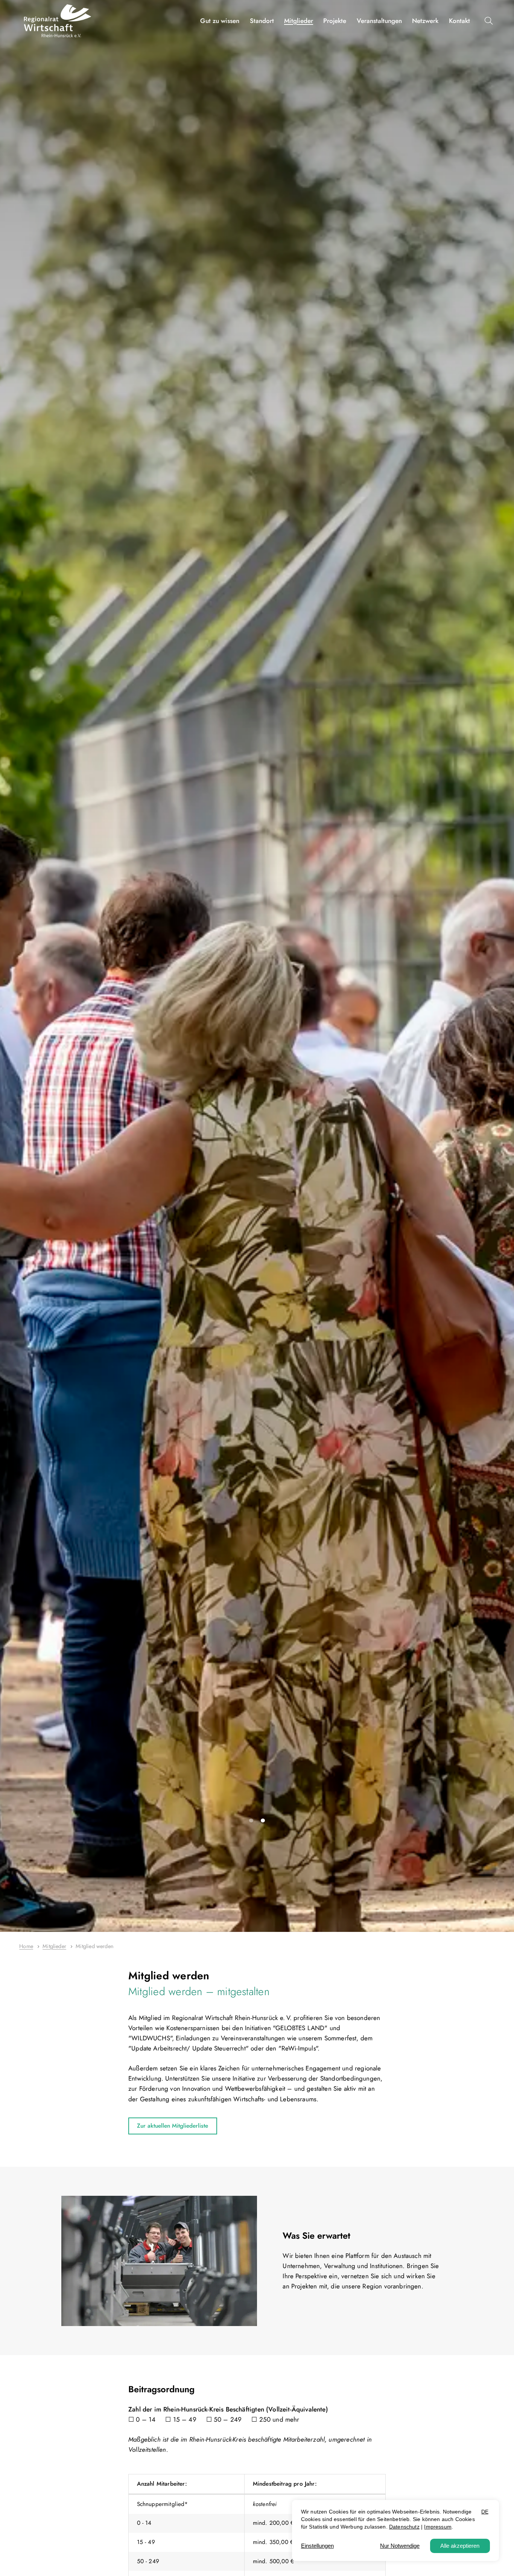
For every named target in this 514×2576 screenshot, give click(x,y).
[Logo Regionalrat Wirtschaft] (58, 21)
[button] (490, 21)
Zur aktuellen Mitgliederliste (173, 2126)
